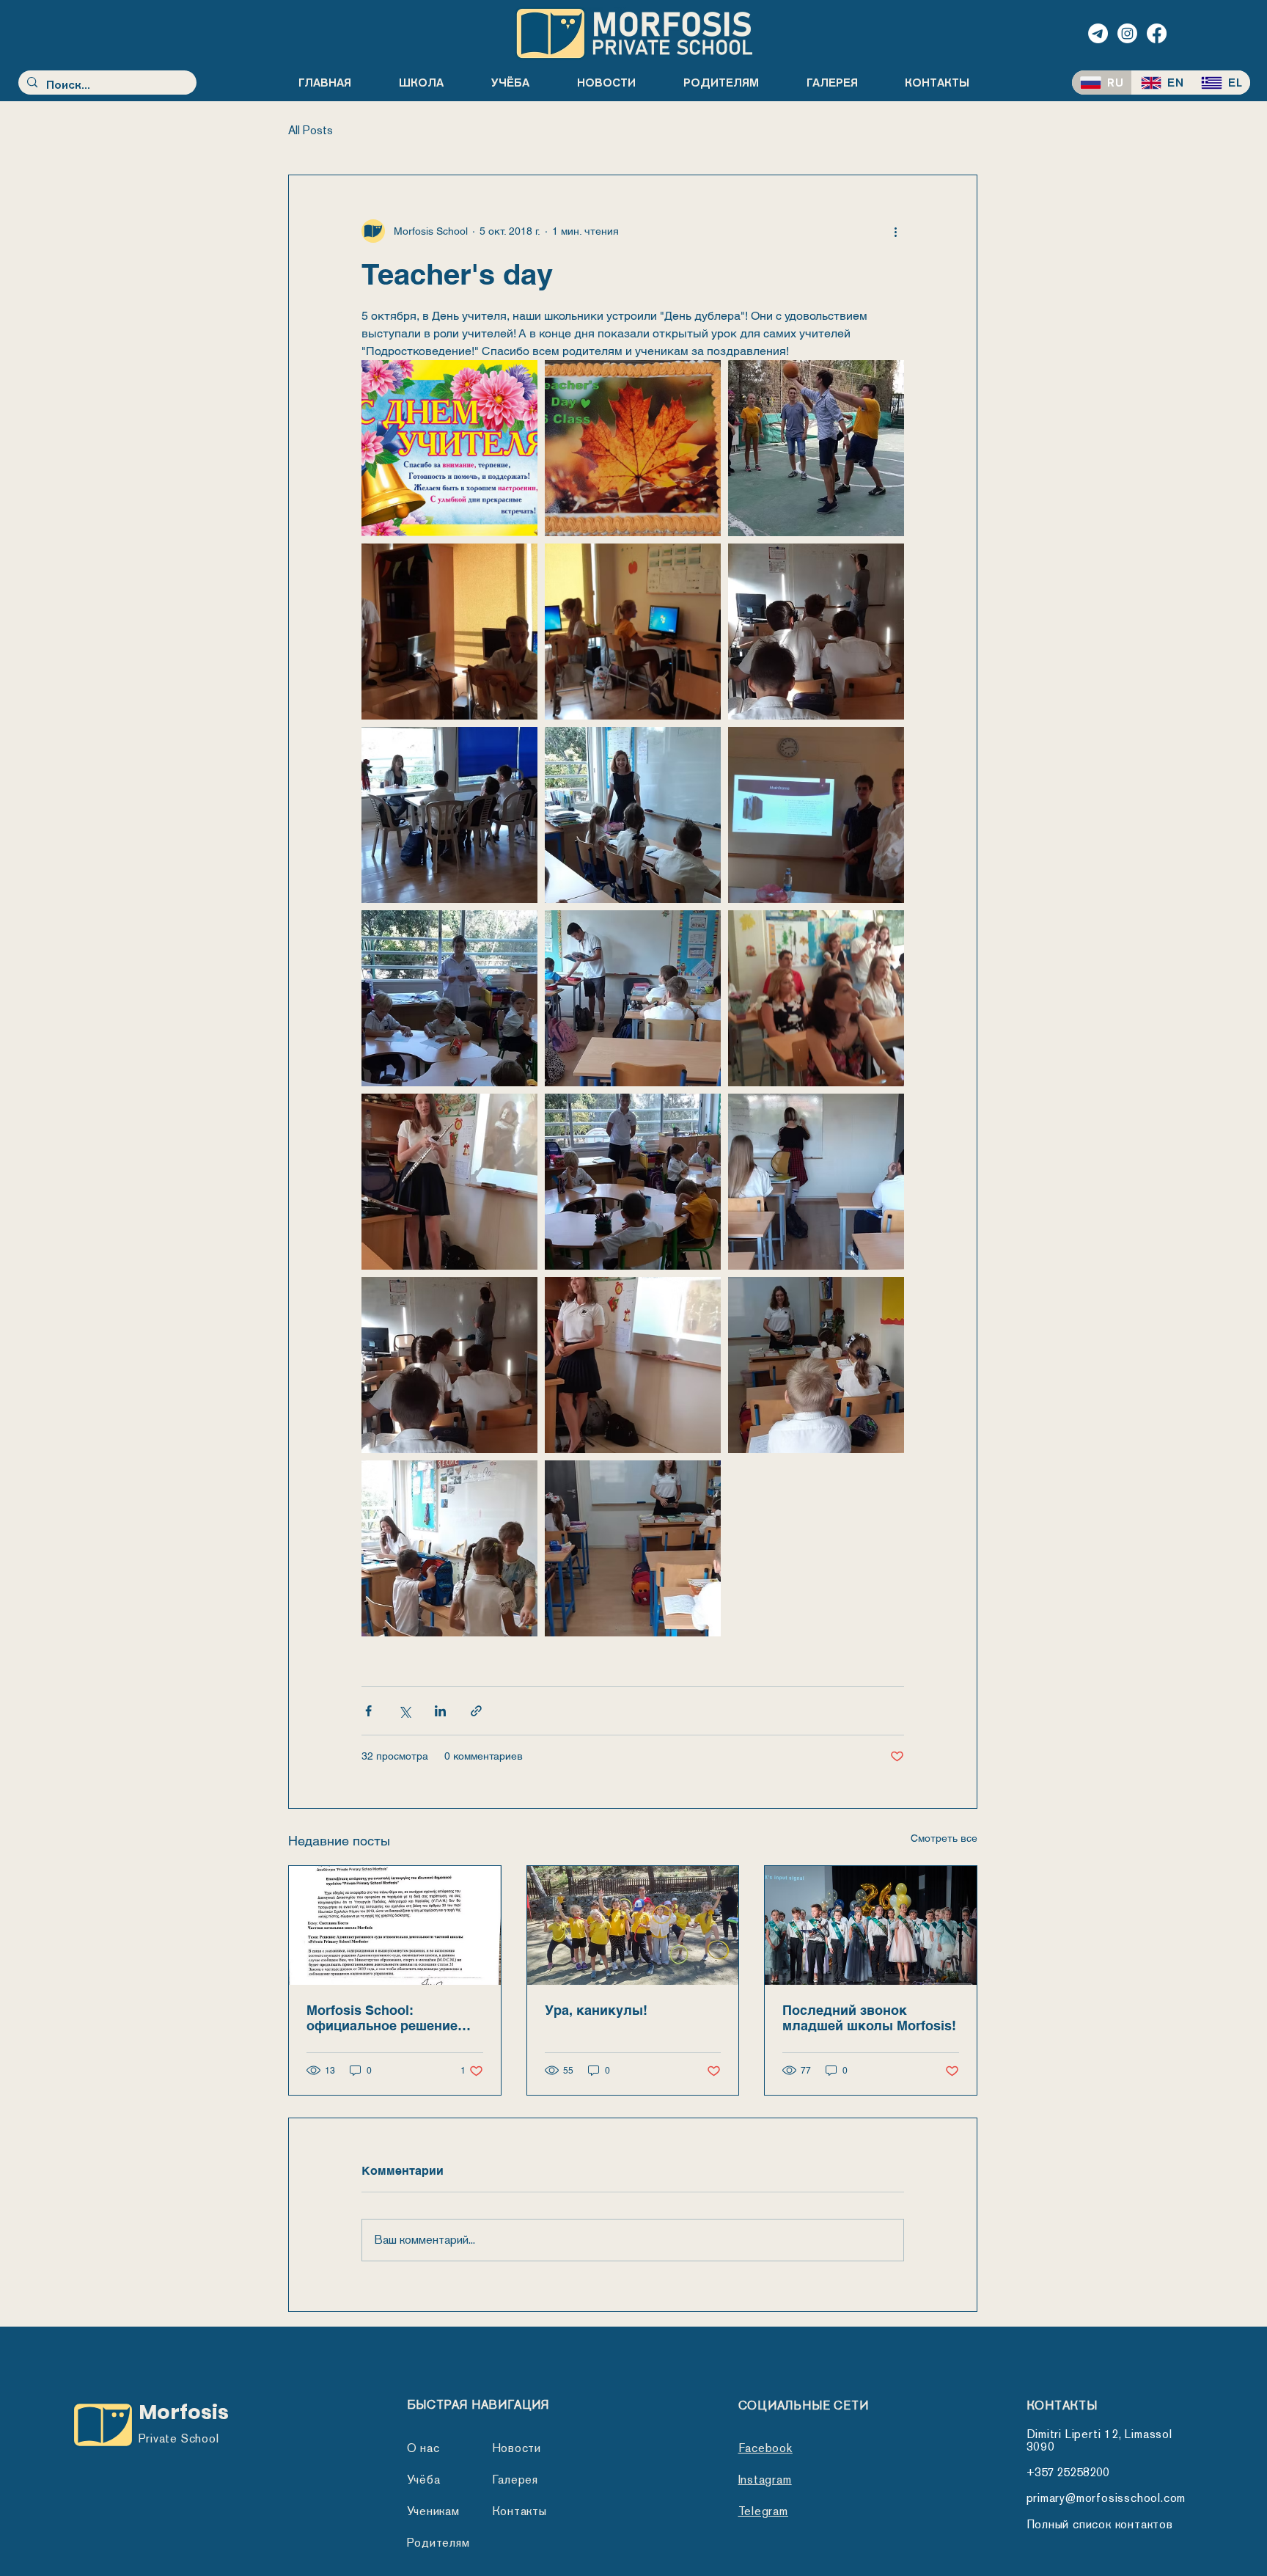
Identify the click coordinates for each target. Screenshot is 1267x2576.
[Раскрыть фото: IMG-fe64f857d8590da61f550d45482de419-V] (449, 1365)
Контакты (519, 2511)
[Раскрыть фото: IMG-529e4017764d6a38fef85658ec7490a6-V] (633, 448)
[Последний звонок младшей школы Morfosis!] (871, 1925)
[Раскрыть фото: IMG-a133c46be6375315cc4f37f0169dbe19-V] (816, 1365)
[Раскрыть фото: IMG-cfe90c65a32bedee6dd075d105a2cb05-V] (633, 1182)
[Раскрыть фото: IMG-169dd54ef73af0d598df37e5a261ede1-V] (449, 1548)
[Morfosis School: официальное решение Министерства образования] (395, 1925)
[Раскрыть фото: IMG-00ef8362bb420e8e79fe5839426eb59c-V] (633, 632)
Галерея (515, 2480)
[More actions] (895, 231)
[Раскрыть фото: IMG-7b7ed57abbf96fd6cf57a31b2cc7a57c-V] (633, 815)
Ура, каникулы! (596, 2010)
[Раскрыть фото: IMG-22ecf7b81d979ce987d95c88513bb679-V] (816, 632)
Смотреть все (944, 1838)
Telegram (763, 2511)
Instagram (765, 2480)
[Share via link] (476, 1711)
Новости (517, 2448)
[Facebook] (1157, 33)
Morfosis (184, 2412)
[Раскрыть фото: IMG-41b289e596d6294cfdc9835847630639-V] (816, 815)
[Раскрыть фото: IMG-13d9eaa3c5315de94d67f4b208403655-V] (449, 815)
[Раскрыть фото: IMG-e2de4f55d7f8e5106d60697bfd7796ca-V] (816, 1182)
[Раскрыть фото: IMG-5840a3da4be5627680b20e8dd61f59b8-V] (449, 448)
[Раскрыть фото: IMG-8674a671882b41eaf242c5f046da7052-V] (449, 998)
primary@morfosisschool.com (1106, 2498)
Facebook (765, 2448)
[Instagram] (1127, 33)
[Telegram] (1098, 33)
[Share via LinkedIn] (440, 1711)
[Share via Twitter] (404, 1711)
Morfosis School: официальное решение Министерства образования (382, 2018)
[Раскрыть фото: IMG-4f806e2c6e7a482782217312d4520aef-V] (633, 1548)
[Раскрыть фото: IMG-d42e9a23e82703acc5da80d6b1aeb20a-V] (449, 1182)
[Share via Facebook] (368, 1711)
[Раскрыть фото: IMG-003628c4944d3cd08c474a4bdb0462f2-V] (816, 448)
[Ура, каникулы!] (633, 1925)
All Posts (311, 130)
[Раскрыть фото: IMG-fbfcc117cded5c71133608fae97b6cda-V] (816, 998)
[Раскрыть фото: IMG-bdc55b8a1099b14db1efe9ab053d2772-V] (633, 998)
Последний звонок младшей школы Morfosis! (869, 2018)
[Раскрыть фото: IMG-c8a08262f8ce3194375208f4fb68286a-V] (633, 1365)
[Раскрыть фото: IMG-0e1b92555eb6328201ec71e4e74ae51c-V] (449, 632)
